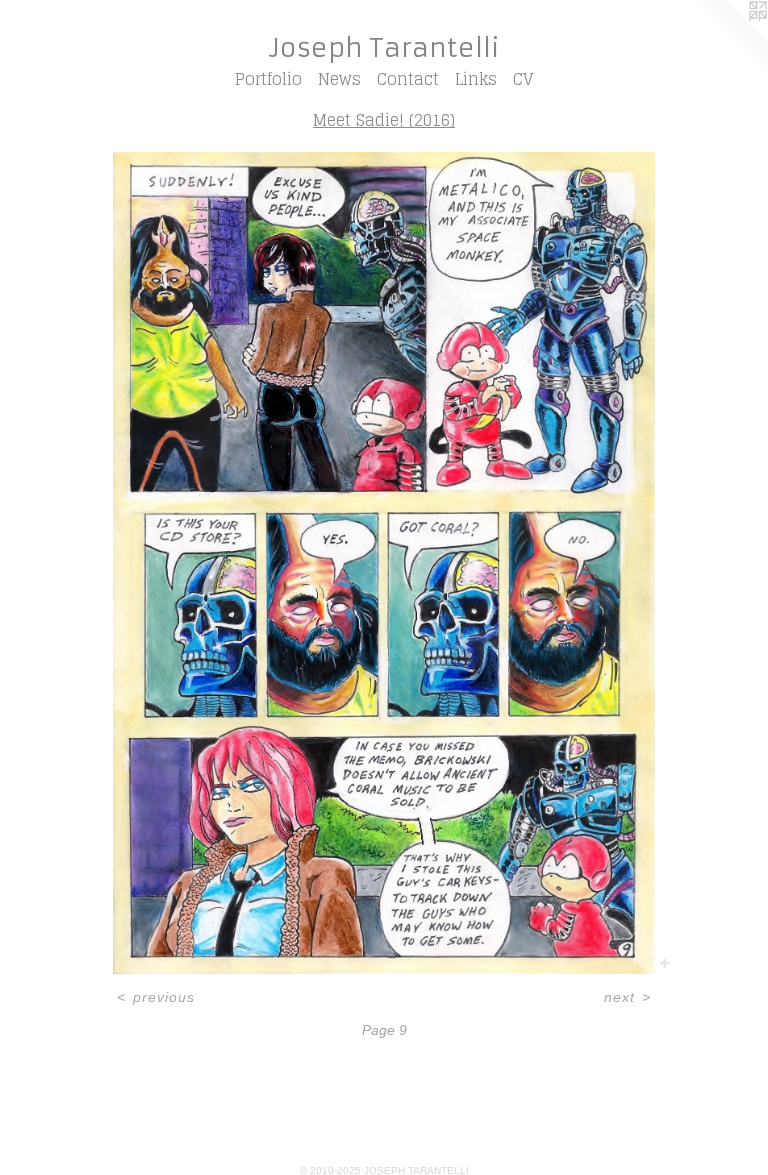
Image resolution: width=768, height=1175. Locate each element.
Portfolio (268, 79)
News (339, 79)
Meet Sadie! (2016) (384, 120)
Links (476, 79)
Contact (408, 79)
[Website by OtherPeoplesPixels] (728, 40)
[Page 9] (383, 563)
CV (523, 79)
